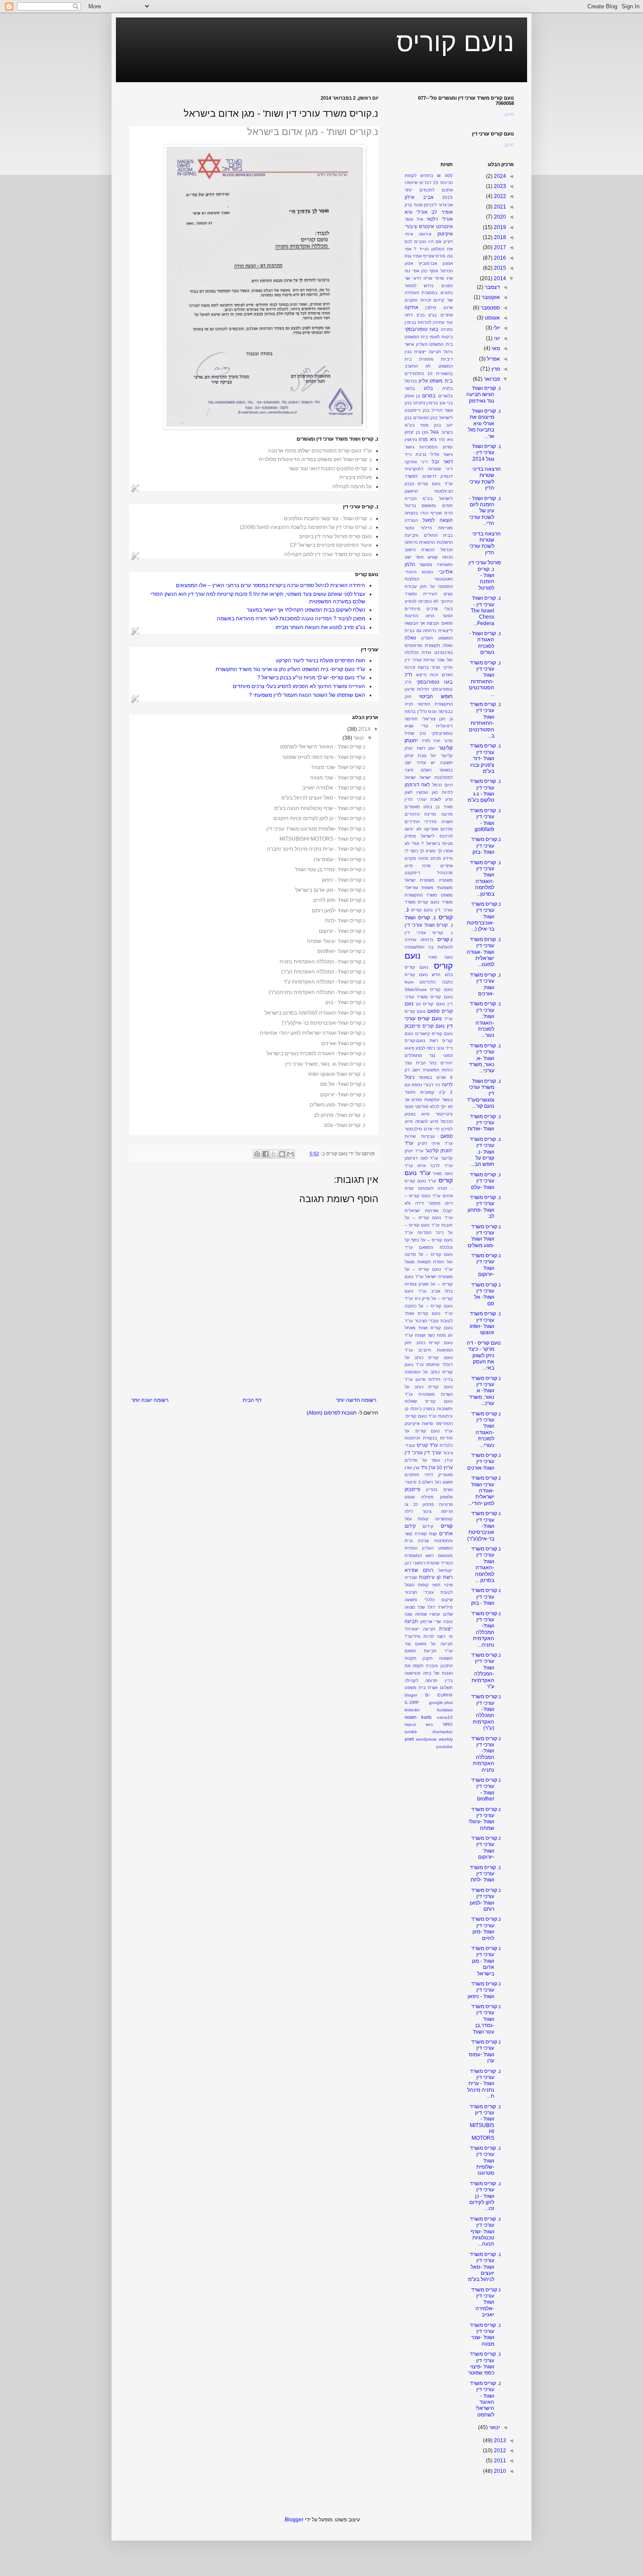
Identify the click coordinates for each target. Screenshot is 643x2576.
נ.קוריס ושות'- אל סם (343, 1084)
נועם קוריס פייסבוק (425, 1026)
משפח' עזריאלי (419, 888)
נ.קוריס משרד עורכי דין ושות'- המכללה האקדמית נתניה (486, 1754)
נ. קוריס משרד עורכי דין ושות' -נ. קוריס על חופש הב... (485, 1152)
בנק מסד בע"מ (423, 425)
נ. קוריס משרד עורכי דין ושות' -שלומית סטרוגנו (485, 2161)
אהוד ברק (414, 205)
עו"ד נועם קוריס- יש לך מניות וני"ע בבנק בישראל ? (311, 678)
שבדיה (411, 1577)
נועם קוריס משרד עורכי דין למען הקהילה (328, 554)
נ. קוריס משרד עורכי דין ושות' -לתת (485, 1874)
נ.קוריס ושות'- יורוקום (343, 1095)
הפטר (447, 616)
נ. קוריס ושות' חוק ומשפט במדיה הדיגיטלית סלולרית (315, 459)
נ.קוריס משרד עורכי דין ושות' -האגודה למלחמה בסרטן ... (486, 1564)
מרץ (495, 369)
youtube (444, 1747)
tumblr (411, 1732)
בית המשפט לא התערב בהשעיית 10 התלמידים (429, 367)
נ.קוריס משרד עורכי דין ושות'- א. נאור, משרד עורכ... (485, 1391)
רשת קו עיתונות (436, 1577)
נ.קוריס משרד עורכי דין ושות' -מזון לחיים (486, 1928)
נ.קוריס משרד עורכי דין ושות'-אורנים (484, 1462)
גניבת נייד (415, 454)
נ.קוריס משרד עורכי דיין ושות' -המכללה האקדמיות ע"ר (486, 1671)
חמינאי (424, 704)
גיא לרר (445, 440)
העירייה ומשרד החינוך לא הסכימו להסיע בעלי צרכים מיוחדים (299, 686)
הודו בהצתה (416, 513)
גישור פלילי (441, 454)
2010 (499, 2471)
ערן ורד (428, 1467)
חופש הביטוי (436, 696)
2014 (364, 729)
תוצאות (446, 1658)
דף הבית (252, 1400)
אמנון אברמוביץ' (435, 263)
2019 (499, 227)
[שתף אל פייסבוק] (266, 1154)
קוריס (447, 1526)
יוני (496, 338)
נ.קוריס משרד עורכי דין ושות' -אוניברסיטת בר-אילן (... (484, 917)
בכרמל (411, 381)
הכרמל (447, 550)
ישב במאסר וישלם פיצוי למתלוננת (429, 770)
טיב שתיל (415, 733)
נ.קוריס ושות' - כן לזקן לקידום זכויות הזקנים (319, 818)
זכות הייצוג (427, 675)
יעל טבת (427, 756)
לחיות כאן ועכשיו (435, 792)
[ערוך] (135, 493)
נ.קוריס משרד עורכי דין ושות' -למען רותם (485, 1900)
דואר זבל (442, 462)
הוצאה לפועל (438, 520)
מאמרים (412, 807)
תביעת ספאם (421, 1651)
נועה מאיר (440, 957)
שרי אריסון (431, 1622)
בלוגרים (446, 396)
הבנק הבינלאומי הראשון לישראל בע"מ (429, 491)
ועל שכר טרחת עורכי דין (429, 660)
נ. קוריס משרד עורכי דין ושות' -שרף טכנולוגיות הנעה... (485, 2232)
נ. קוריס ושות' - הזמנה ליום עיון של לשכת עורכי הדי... (485, 511)
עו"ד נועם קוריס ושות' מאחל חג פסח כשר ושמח (429, 1328)
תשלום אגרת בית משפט (429, 1688)
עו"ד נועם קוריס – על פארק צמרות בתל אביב (429, 1284)
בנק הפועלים (426, 418)
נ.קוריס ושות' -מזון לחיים (339, 900)
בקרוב (447, 432)
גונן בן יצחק (416, 432)
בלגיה (447, 388)
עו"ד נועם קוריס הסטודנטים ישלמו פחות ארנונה (320, 451)
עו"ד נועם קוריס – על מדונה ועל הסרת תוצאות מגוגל (429, 1255)
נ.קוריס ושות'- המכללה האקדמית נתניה (322, 962)
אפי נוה (412, 271)
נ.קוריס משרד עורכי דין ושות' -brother (486, 1789)
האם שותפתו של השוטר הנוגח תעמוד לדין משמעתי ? (307, 695)
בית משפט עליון (435, 381)
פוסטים (412, 1475)
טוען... (507, 114)
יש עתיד (426, 763)
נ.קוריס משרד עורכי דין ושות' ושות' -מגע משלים (484, 1236)
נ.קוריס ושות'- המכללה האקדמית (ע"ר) (323, 972)
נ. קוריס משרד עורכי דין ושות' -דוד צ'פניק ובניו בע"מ (485, 758)
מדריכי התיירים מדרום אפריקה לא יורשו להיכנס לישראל (429, 829)
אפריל (493, 359)
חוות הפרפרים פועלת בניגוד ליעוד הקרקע (321, 661)
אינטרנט (444, 226)
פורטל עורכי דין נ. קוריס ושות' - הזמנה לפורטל (485, 575)
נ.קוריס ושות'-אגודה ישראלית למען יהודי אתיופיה (313, 1033)
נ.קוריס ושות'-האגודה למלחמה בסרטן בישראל (315, 1013)
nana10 (445, 1717)
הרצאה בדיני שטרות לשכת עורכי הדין (485, 478)
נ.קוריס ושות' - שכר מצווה (338, 778)
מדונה (447, 814)
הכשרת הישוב (419, 550)
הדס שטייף (442, 513)
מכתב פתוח (430, 858)
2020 (499, 217)
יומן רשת (426, 748)
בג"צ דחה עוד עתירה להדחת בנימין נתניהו (429, 322)
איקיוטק (445, 234)
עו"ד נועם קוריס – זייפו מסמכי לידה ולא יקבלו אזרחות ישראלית (429, 1203)
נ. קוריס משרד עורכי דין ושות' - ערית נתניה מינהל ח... (484, 2084)
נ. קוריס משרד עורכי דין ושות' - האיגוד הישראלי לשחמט (485, 2399)
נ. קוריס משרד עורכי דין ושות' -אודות (484, 1123)
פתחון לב (423, 1504)
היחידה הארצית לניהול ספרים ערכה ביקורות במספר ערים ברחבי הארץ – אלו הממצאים (271, 585)
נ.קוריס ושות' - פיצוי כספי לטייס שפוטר (324, 757)
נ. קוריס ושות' (420, 918)
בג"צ (432, 315)
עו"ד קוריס (427, 1445)
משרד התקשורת (421, 895)
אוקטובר (490, 297)
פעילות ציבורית (356, 477)
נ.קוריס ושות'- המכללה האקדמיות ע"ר (324, 982)
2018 (499, 237)
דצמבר (492, 287)
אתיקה (411, 307)
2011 (499, 2461)
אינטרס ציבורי (419, 226)
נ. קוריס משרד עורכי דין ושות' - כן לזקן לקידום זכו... (485, 2196)
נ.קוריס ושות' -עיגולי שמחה (336, 941)
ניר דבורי (432, 1085)
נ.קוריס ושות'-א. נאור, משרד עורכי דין (325, 1064)
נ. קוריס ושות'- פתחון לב (339, 1115)
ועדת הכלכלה (418, 652)
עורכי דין (414, 1453)
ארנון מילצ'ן (439, 308)
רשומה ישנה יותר (150, 1400)
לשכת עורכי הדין (423, 799)
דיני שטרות (440, 469)
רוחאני (419, 1563)
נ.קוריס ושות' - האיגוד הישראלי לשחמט (323, 747)
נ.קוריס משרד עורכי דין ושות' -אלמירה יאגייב (486, 2302)
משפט (447, 895)
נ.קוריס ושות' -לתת (345, 921)
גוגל (435, 432)
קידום (428, 1526)
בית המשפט (416, 337)
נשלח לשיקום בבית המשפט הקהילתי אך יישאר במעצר (306, 610)
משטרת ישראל (419, 880)
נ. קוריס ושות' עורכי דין (429, 925)
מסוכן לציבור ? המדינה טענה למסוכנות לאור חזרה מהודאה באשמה (291, 619)
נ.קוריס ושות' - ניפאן (344, 880)
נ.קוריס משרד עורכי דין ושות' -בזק (486, 846)
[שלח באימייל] (290, 1154)
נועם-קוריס (415, 1041)
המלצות (412, 579)
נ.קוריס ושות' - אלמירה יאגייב (334, 788)
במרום (429, 396)
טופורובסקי (442, 733)
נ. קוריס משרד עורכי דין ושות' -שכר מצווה (485, 2334)
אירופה (425, 234)
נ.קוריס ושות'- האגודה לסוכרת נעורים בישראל (316, 1053)
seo (429, 1724)
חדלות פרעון (417, 689)
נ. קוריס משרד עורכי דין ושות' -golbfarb (485, 820)
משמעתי (445, 888)
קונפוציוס (444, 1519)
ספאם (447, 1136)
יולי (496, 328)
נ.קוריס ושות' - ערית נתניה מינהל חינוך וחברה (316, 849)
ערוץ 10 (444, 1467)
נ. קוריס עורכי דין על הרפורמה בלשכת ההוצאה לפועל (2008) (306, 527)
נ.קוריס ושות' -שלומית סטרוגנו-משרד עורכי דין (316, 829)
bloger (411, 1695)
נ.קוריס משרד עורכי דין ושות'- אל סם (486, 1294)
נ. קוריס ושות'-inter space (337, 1074)
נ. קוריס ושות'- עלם (345, 1125)
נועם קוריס (455, 42)
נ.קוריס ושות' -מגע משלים (337, 1105)
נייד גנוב (444, 1048)
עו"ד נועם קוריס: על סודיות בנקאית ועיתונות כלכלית (429, 1438)
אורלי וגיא (416, 212)
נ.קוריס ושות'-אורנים (343, 1043)
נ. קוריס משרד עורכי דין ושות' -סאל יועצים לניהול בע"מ (484, 2267)
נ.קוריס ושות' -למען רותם (339, 911)
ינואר (359, 738)
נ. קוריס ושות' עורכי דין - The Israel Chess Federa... (486, 611)
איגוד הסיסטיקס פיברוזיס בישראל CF (331, 545)
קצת (433, 1534)
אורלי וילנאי (439, 219)
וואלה (410, 638)
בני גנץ (446, 403)
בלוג (428, 388)
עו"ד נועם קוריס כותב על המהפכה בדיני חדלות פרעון (429, 1372)
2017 (499, 247)
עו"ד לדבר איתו (435, 1166)
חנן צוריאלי (434, 719)
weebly (446, 1739)
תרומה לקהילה (421, 1681)
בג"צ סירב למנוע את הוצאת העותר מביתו (320, 627)
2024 (499, 176)
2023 (499, 186)
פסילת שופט (419, 1497)
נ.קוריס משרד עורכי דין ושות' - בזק (486, 1597)
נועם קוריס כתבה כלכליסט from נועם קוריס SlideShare (429, 982)
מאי (495, 348)
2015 (499, 268)
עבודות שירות (420, 1136)
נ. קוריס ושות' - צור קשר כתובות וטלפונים (328, 518)
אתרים (447, 315)
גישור (409, 447)
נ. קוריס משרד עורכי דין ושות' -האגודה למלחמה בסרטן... (485, 878)
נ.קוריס (445, 939)
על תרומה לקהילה (352, 487)
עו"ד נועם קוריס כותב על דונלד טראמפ (429, 1358)
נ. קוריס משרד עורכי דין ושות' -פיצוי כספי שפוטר (484, 2363)
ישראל (425, 777)
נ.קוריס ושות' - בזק (345, 1002)
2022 (499, 196)
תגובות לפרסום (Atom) (332, 1413)
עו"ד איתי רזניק (435, 1143)
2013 (499, 2440)
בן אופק (412, 396)
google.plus (441, 1702)
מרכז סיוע (418, 866)
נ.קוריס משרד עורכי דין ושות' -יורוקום (486, 1265)
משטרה (446, 880)
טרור (448, 741)
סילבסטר (413, 1129)
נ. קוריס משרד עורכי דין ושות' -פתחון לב (484, 1207)
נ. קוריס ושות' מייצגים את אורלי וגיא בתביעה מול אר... (484, 424)
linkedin (412, 1710)
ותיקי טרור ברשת (435, 667)
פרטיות (446, 1504)
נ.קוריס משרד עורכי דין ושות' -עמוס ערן (485, 2051)
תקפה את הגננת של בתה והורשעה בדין (429, 1673)
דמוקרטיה (414, 469)
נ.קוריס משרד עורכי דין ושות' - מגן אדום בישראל (486, 1961)
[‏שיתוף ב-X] (274, 1154)
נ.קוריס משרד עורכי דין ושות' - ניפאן (484, 1990)
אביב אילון (419, 197)
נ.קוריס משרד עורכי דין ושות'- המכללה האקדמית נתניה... (486, 1629)
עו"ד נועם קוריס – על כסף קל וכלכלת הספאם (429, 1240)
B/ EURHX (439, 1695)
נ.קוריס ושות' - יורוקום (342, 931)
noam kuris (418, 1717)
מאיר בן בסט (438, 807)
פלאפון (446, 1497)
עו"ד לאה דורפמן (421, 1158)
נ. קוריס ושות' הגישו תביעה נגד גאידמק (484, 395)
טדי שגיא (416, 726)
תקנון (428, 1658)
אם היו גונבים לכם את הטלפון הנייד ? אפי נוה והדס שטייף (429, 249)
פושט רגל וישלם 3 (435, 1482)
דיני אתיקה (416, 462)
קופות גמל (417, 1519)
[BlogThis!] (282, 1154)
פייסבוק (412, 1489)
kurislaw (445, 1710)
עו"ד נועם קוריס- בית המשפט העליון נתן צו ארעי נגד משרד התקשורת (290, 669)
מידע (448, 858)
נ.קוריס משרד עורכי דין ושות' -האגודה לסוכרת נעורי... (486, 1429)
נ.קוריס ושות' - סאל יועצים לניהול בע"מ (323, 798)
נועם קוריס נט (430, 1004)
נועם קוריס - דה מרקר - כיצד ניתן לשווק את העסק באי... (484, 1356)
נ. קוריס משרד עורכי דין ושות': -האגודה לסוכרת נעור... (485, 1019)
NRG (448, 1724)
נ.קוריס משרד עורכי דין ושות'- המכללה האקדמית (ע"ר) (486, 1712)
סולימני (422, 1107)
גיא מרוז (427, 439)
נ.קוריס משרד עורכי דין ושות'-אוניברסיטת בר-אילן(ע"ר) (484, 1526)
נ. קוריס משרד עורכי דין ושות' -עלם (485, 1181)
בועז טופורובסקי (421, 329)
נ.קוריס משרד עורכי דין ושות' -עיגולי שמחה (485, 1819)
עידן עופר (442, 1460)
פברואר (491, 379)
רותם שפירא (419, 1570)
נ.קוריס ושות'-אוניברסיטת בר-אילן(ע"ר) (323, 1023)
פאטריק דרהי (439, 1475)
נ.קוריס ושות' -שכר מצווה (338, 767)
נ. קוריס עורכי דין (429, 933)
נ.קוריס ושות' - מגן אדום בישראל (313, 132)
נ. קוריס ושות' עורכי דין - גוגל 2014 (486, 453)
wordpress (426, 1739)
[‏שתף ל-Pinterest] (257, 1154)
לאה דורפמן (417, 785)
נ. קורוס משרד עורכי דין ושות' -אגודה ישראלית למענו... (484, 952)
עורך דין (433, 1453)
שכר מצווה (415, 1607)
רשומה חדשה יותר (356, 1400)
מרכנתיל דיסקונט (429, 873)
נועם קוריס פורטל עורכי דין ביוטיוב (335, 536)
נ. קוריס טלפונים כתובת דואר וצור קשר (330, 469)
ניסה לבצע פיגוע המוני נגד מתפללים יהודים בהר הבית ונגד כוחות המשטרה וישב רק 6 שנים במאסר (429, 1063)
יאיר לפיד (431, 741)
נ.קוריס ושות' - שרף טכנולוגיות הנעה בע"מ (320, 808)
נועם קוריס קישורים (434, 1034)
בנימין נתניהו (426, 403)
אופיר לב (442, 212)
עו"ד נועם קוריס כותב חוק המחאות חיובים (429, 1343)
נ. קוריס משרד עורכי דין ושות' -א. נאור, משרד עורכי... (485, 1058)
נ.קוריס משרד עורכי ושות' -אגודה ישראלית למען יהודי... (484, 1491)
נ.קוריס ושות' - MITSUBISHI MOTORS (322, 839)
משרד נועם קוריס (435, 902)
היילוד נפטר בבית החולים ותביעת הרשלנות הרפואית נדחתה (429, 535)
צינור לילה (418, 1511)
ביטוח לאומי (441, 337)
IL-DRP (412, 1702)
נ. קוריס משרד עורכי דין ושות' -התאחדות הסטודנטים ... (485, 678)
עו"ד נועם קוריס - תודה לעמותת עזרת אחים (429, 1188)
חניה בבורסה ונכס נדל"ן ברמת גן (429, 711)
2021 (499, 207)
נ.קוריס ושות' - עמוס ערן (339, 859)
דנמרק (447, 476)
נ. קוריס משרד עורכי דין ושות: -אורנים (485, 984)
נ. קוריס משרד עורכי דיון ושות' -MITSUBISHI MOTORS (485, 2122)
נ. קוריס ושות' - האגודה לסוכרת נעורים (485, 643)
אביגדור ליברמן (438, 205)
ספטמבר (490, 308)
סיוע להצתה (427, 1121)
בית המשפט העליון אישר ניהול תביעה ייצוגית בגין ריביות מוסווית (429, 352)
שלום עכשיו (441, 1614)
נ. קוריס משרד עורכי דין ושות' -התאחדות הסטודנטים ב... (485, 720)
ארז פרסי (444, 278)
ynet (409, 1739)
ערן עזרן (412, 1468)
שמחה (421, 1614)
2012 (499, 2451)
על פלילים (416, 1460)
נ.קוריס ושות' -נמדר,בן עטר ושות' (330, 869)
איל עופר (414, 219)
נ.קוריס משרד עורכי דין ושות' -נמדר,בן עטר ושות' (486, 2019)
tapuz (410, 1724)
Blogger (294, 2520)
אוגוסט (492, 318)
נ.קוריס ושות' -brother (341, 951)
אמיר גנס (413, 256)
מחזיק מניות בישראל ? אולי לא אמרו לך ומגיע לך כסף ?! (429, 843)
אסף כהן (430, 271)
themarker (443, 1732)
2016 (499, 258)
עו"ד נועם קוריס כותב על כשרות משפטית (429, 1387)
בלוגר (410, 388)
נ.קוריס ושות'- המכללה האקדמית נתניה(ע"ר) (317, 992)
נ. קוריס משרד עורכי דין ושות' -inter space (485, 1323)
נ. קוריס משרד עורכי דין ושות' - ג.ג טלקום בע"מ (484, 791)
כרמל (437, 785)
